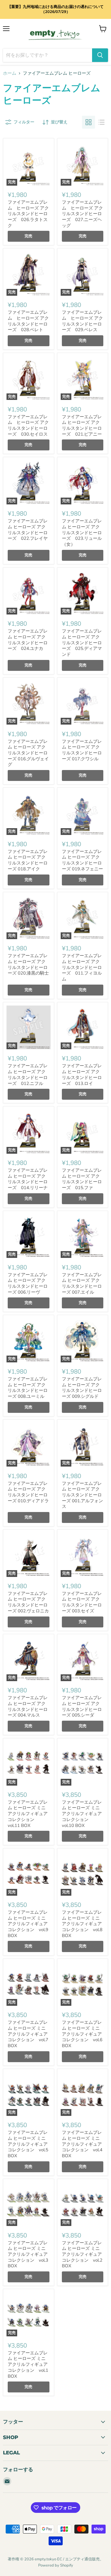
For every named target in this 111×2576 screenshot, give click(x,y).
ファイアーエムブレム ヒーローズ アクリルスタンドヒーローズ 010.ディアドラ (28, 1492)
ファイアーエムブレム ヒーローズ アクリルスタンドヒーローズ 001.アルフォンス (82, 1495)
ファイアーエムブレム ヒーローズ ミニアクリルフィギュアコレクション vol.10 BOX (82, 1814)
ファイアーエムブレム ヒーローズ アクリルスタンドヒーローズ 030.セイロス (28, 425)
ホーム (10, 73)
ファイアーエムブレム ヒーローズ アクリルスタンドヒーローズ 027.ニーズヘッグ (82, 214)
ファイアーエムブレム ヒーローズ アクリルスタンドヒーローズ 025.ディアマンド (82, 643)
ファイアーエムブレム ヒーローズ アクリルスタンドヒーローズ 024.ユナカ (28, 640)
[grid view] (89, 122)
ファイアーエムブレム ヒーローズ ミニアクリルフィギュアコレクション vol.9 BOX (28, 1924)
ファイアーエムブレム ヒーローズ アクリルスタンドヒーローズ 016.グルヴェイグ (28, 753)
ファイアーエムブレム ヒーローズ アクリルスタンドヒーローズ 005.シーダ (82, 1706)
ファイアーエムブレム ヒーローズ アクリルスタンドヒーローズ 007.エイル (82, 1283)
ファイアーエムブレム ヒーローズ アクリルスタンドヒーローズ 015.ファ (82, 1179)
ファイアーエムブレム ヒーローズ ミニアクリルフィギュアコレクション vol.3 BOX (28, 2254)
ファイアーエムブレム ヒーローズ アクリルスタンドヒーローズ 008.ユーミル (28, 1388)
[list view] (102, 122)
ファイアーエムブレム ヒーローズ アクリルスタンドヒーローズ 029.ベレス (82, 321)
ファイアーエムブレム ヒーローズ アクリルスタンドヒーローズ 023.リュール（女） (82, 533)
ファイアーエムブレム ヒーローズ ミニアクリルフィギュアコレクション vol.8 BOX (82, 1924)
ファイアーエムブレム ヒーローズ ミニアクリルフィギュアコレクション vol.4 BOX (82, 2144)
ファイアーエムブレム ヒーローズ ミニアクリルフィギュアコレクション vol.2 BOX (82, 2254)
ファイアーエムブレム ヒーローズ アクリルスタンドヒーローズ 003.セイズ (82, 1602)
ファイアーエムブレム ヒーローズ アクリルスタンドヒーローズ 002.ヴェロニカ (28, 1602)
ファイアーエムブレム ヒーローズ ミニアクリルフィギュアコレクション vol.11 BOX (28, 1814)
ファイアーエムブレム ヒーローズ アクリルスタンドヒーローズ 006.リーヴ (28, 1283)
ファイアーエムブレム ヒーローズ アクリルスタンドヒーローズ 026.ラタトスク (28, 214)
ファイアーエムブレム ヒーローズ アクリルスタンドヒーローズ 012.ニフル (28, 1074)
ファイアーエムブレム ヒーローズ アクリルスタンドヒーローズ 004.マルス (28, 1706)
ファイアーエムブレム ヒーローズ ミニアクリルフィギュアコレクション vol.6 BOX (82, 2034)
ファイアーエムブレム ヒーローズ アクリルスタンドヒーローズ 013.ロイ (82, 1074)
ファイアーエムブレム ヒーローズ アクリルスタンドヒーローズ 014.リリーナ (28, 1179)
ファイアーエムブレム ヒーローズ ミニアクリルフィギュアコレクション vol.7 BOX (28, 2034)
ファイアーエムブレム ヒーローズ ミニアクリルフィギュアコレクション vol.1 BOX (28, 2365)
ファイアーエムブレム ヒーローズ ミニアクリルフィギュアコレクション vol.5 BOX (28, 2144)
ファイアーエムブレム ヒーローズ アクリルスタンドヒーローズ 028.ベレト (28, 321)
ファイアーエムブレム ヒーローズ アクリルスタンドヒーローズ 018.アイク (28, 860)
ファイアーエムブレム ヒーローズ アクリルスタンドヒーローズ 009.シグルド (82, 1388)
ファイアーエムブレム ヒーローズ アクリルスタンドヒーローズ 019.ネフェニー (82, 860)
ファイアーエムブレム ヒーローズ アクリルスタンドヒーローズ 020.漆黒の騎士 (28, 964)
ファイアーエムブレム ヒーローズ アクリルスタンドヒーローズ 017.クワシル (82, 750)
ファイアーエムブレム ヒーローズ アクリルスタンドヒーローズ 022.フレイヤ (28, 530)
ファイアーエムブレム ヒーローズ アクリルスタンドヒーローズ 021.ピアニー (82, 425)
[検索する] (100, 55)
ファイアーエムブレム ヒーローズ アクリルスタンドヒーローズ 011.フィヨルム (82, 967)
